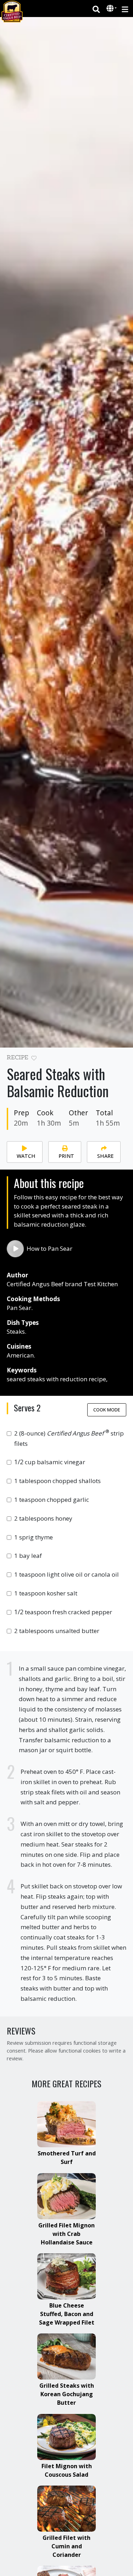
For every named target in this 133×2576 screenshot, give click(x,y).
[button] (111, 9)
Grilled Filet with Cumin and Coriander (66, 2546)
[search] (96, 9)
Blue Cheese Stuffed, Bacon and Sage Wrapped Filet (67, 2314)
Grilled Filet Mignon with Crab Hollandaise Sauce (66, 2234)
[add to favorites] (34, 1058)
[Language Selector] (112, 8)
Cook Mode (107, 1410)
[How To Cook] (15, 1249)
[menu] (125, 9)
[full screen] (123, 1060)
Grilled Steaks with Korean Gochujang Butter (67, 2394)
